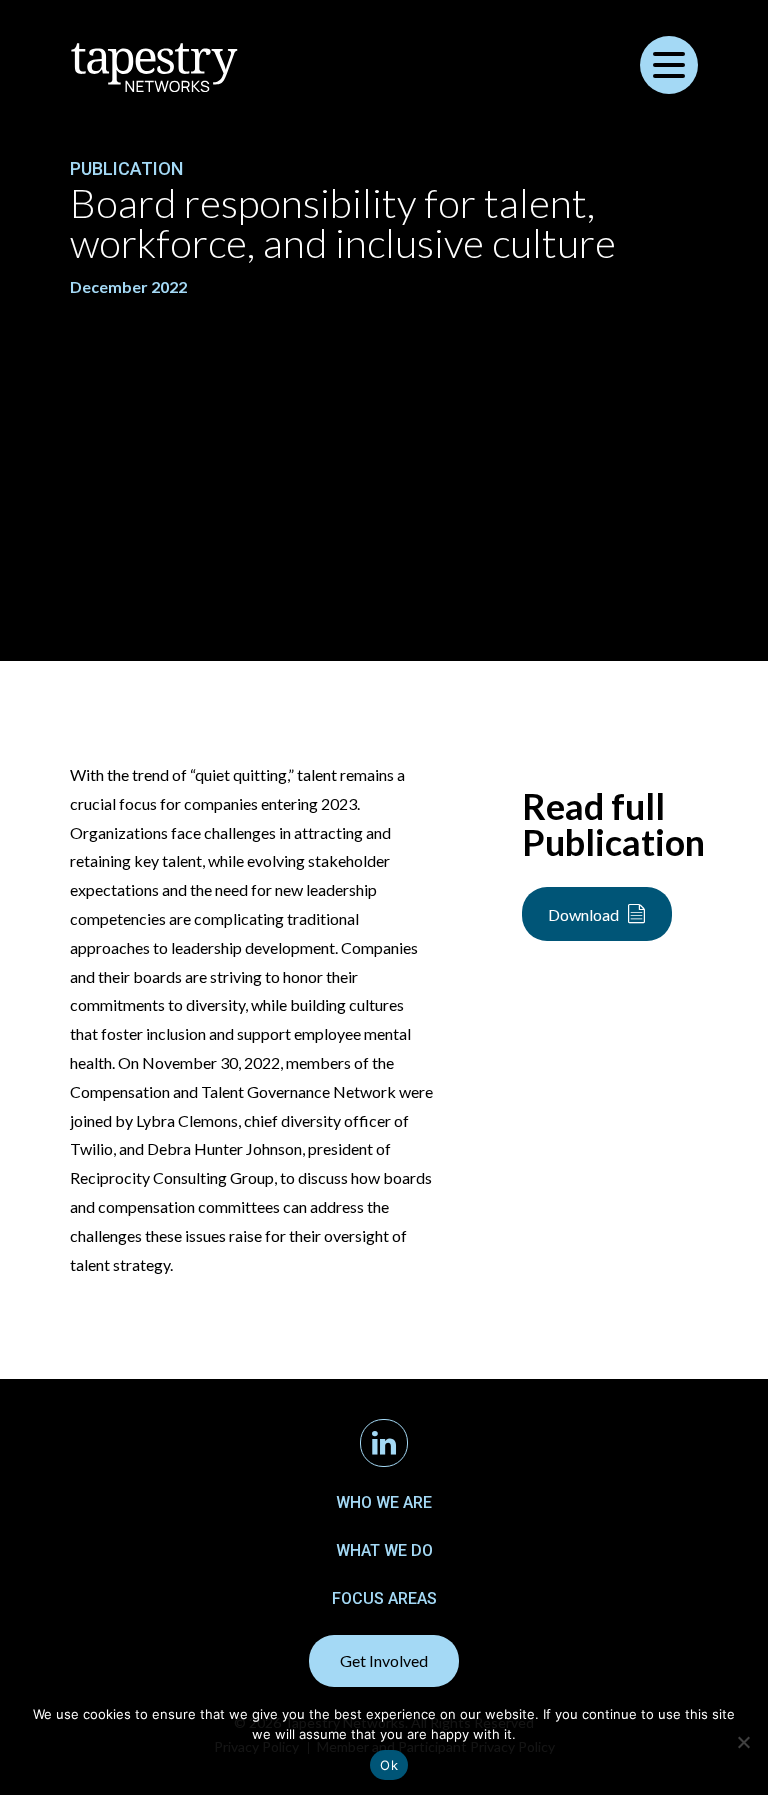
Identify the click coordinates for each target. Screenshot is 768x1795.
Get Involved (384, 1660)
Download (583, 914)
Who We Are (384, 1502)
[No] (743, 1742)
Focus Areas (384, 1598)
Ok (389, 1765)
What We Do (384, 1550)
